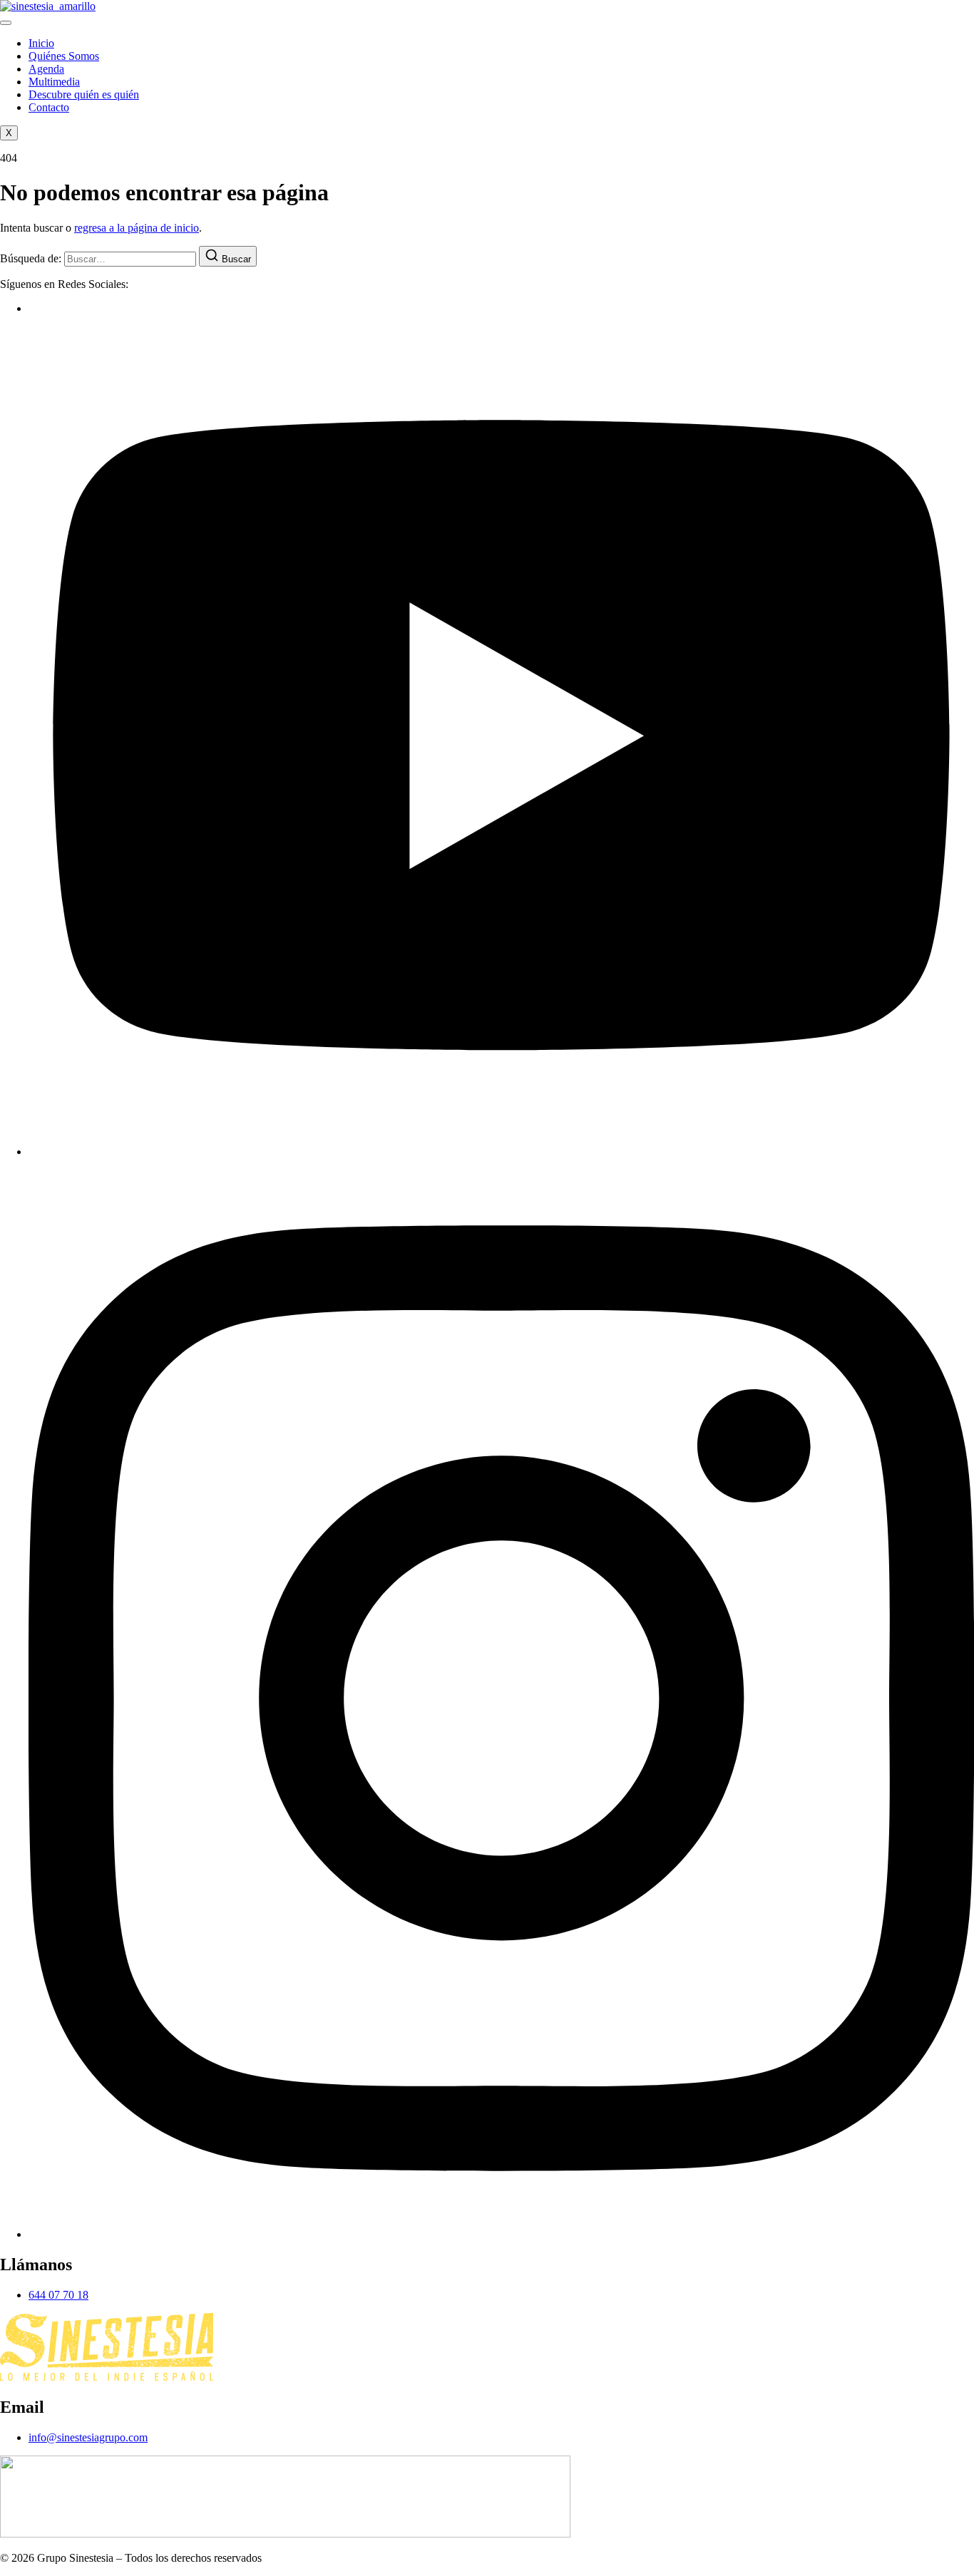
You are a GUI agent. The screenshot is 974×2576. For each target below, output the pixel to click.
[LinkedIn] (501, 2234)
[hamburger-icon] (6, 23)
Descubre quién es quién (84, 94)
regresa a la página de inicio (137, 228)
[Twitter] (501, 1152)
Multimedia (54, 82)
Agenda (46, 69)
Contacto (49, 107)
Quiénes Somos (64, 56)
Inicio (41, 43)
